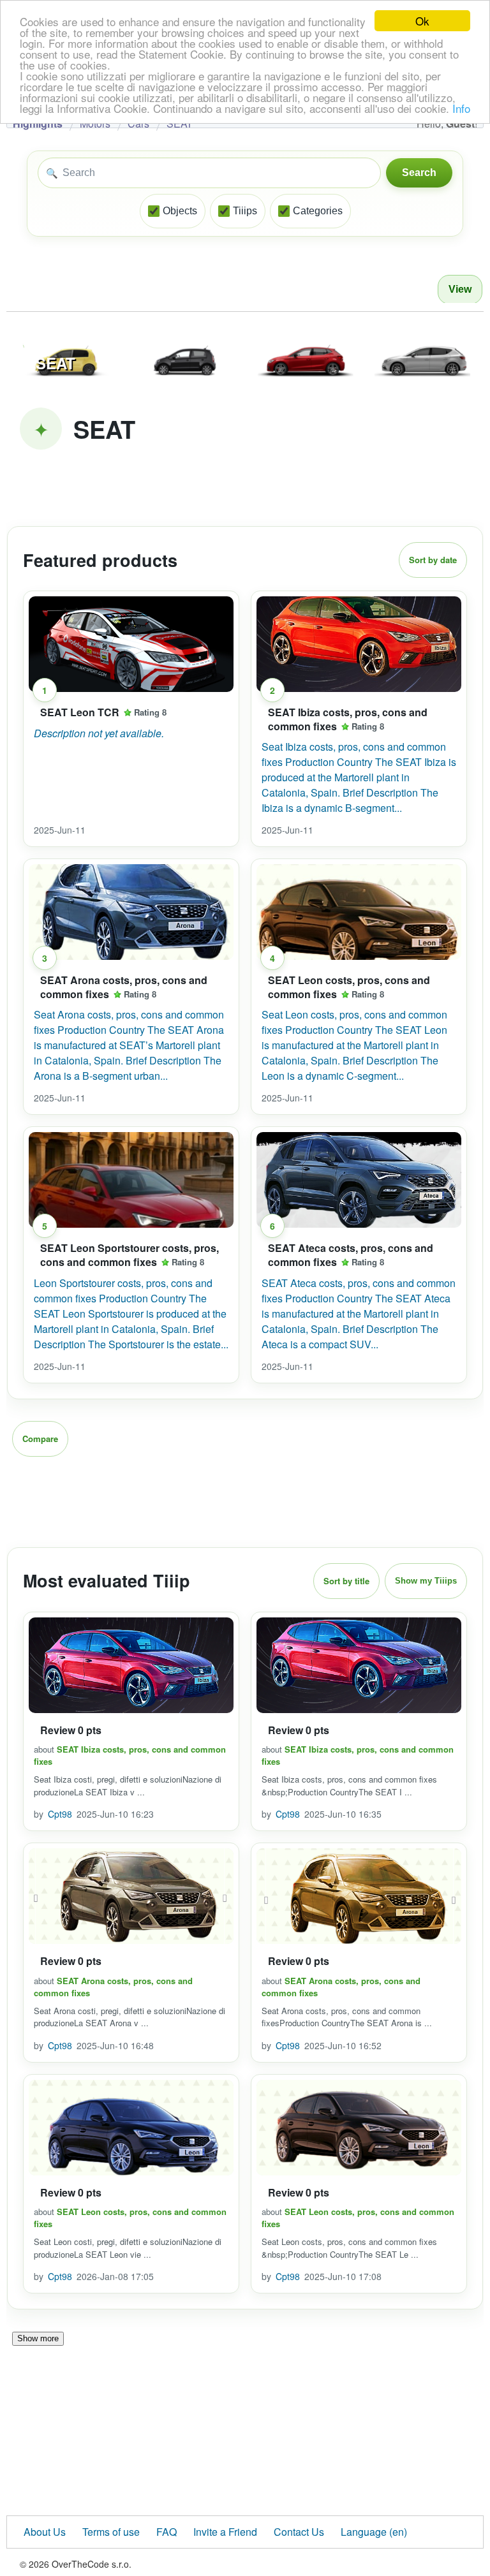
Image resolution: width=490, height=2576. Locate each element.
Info (461, 108)
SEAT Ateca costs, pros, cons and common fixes (351, 1255)
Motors (95, 123)
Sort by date (433, 560)
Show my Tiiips (426, 1581)
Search (419, 173)
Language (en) (374, 2532)
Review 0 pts (71, 1730)
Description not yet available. (99, 733)
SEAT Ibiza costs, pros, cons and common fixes (348, 719)
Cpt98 (60, 1814)
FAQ (167, 2532)
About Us (45, 2532)
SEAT (180, 123)
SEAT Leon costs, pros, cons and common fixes (349, 987)
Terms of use (111, 2532)
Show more (38, 2338)
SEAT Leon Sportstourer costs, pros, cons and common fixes (130, 1255)
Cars (138, 123)
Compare (40, 1439)
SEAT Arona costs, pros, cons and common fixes (124, 987)
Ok (422, 21)
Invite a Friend (225, 2532)
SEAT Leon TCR (80, 712)
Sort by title (346, 1581)
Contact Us (299, 2532)
